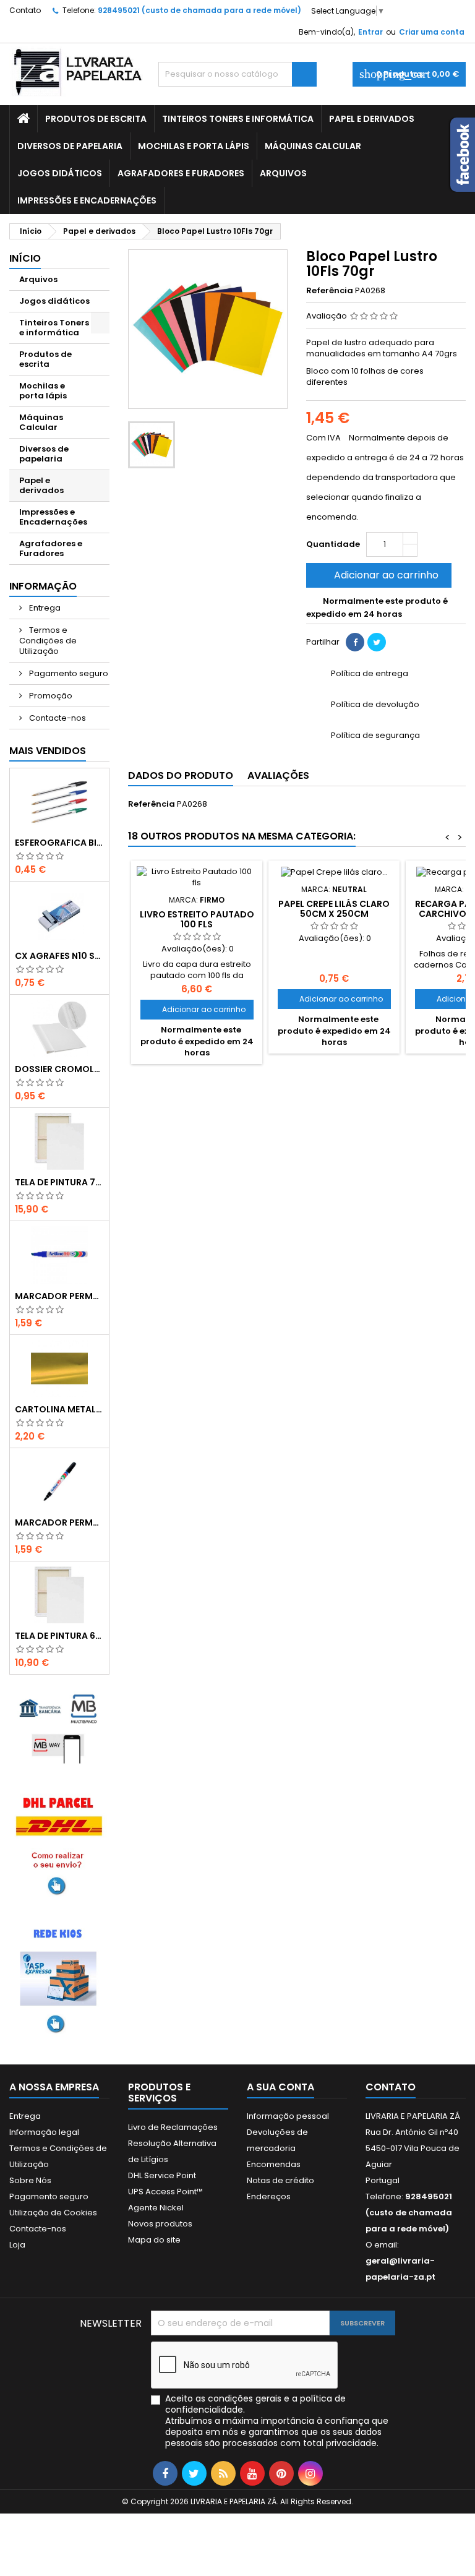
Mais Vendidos (48, 751)
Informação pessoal (288, 2116)
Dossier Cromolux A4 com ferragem (59, 1069)
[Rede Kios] (59, 1978)
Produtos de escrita (96, 119)
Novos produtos (160, 2224)
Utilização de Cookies (53, 2213)
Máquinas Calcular (313, 146)
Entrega (44, 608)
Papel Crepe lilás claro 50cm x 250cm (334, 909)
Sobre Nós (30, 2180)
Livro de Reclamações (173, 2127)
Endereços (269, 2196)
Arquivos (283, 173)
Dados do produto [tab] (181, 775)
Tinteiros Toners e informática (238, 119)
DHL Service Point (162, 2175)
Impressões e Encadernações (87, 200)
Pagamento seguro (68, 673)
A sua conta (280, 2087)
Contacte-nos (57, 718)
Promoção (50, 696)
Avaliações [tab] (278, 775)
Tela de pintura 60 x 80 (59, 1636)
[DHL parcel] (59, 1843)
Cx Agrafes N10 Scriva (59, 956)
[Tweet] (377, 642)
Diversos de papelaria (70, 146)
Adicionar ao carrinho (378, 575)
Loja (17, 2245)
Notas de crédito (280, 2180)
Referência (330, 291)
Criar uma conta (432, 32)
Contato (25, 10)
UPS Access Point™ (165, 2192)
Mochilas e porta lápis (194, 146)
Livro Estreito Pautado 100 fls (197, 919)
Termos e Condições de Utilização (48, 641)
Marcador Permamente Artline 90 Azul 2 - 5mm (59, 1296)
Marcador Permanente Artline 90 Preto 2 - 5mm (59, 1522)
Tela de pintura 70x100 (59, 1182)
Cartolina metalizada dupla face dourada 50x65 (59, 1409)
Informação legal (44, 2132)
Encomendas (274, 2164)
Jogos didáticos (60, 173)
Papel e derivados (372, 119)
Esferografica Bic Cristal (59, 843)
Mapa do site (154, 2240)
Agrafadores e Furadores (181, 173)
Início (25, 258)
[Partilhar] (355, 642)
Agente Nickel (156, 2208)
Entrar (370, 32)
